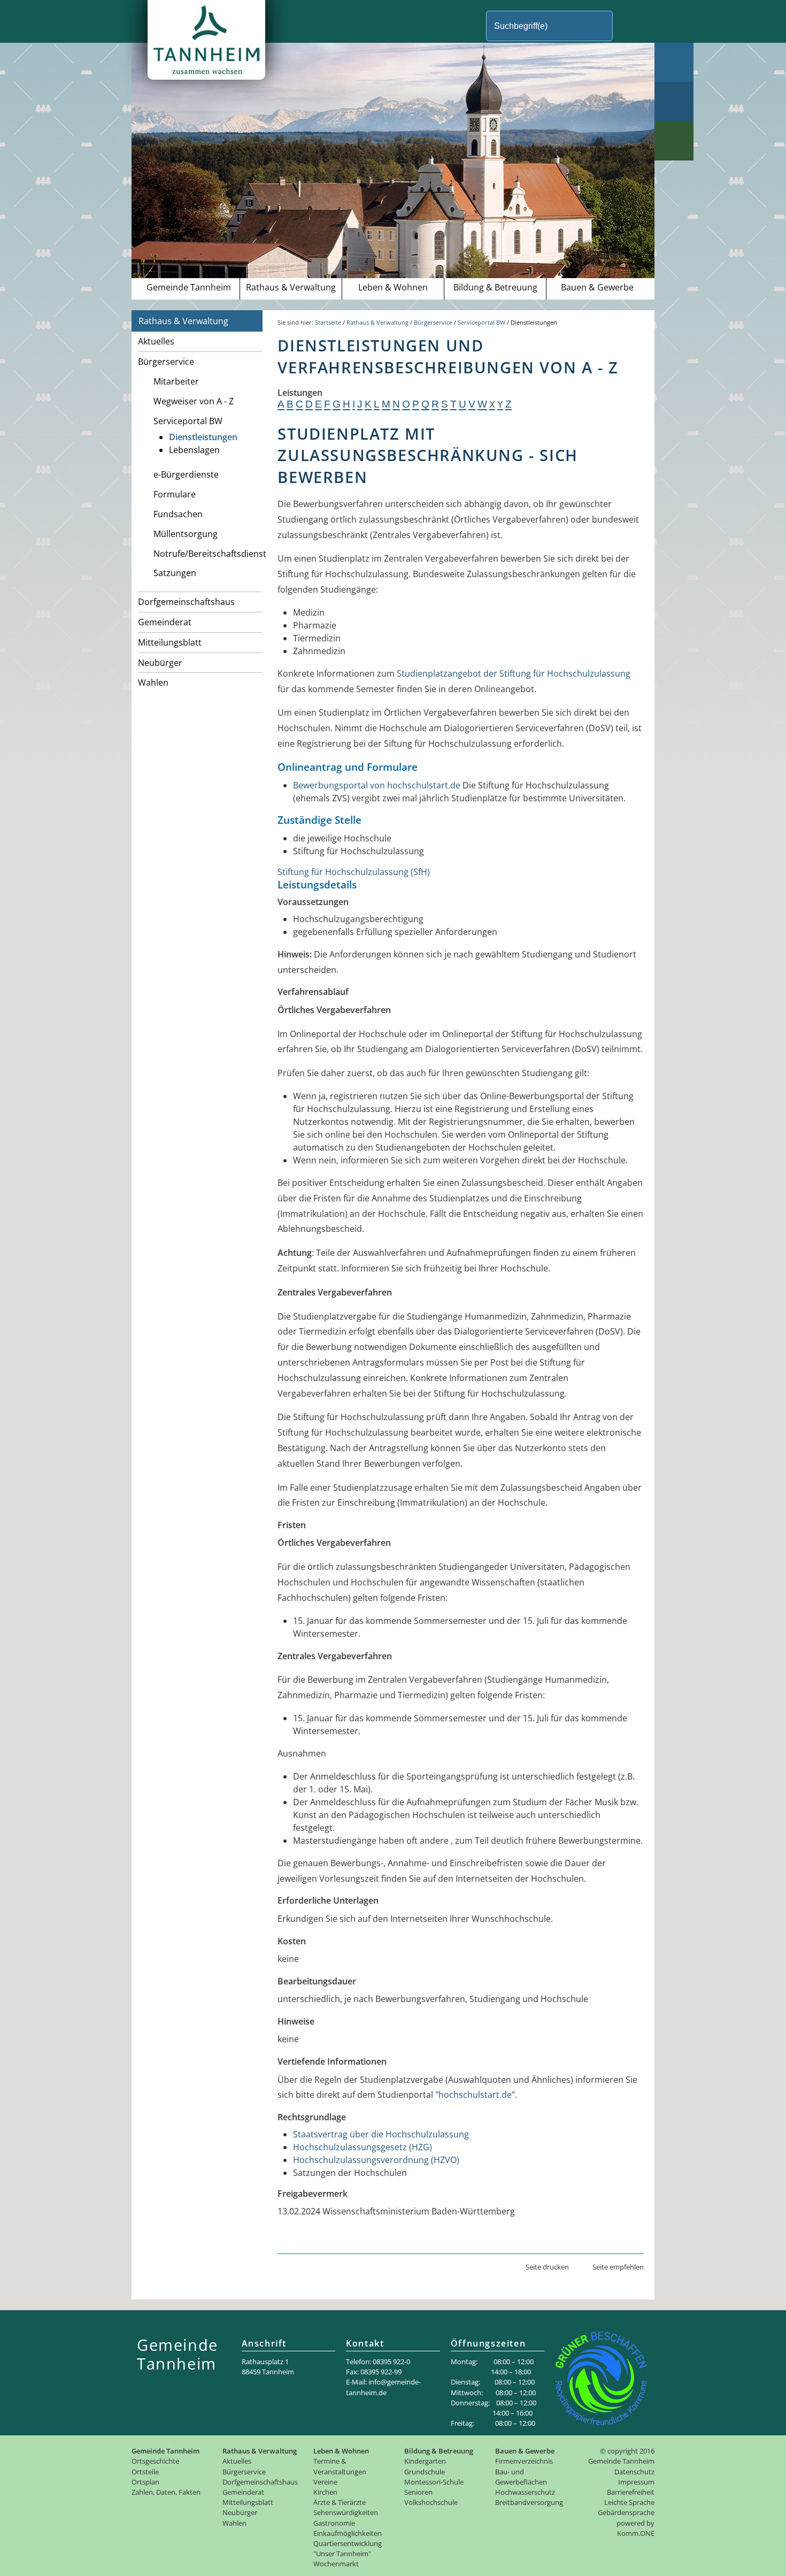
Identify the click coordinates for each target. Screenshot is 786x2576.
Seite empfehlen (618, 2267)
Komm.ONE (636, 2533)
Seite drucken (547, 2267)
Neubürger (160, 663)
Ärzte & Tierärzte (340, 2502)
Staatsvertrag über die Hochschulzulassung (381, 2134)
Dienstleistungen (203, 437)
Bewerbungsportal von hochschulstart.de (377, 785)
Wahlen (153, 683)
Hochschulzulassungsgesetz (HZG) (363, 2147)
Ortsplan (145, 2482)
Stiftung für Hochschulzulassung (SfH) (354, 872)
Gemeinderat (165, 622)
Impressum (636, 2482)
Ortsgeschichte (155, 2461)
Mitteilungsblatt (170, 642)
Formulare (175, 494)
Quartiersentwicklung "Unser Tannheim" (348, 2548)
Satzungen (175, 573)
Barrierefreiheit (631, 2492)
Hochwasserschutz (525, 2492)
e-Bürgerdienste (186, 474)
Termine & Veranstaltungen (340, 2466)
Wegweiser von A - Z (194, 401)
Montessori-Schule (434, 2482)
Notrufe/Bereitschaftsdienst (208, 554)
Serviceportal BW (188, 421)
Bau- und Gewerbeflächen (521, 2477)
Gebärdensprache (626, 2512)
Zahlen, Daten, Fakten (166, 2492)
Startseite (328, 322)
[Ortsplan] (674, 101)
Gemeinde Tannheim (189, 287)
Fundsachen (178, 514)
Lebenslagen (194, 450)
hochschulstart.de (475, 2095)
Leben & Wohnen (393, 287)
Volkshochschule (431, 2502)
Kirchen (325, 2492)
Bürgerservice (166, 362)
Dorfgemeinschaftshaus (186, 602)
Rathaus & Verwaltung (291, 287)
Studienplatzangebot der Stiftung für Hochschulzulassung (514, 673)
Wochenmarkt (336, 2564)
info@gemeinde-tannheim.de (383, 2387)
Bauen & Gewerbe (597, 287)
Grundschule (425, 2472)
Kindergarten (425, 2461)
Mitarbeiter (176, 381)
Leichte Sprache (629, 2502)
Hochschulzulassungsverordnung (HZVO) (376, 2160)
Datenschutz (634, 2472)
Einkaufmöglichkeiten (348, 2533)
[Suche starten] (631, 26)
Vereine (325, 2482)
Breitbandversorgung (529, 2502)
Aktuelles (156, 341)
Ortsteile (145, 2472)
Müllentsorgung (186, 534)
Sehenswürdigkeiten (346, 2512)
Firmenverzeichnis (524, 2461)
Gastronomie (334, 2523)
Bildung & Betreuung (495, 287)
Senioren (418, 2492)
